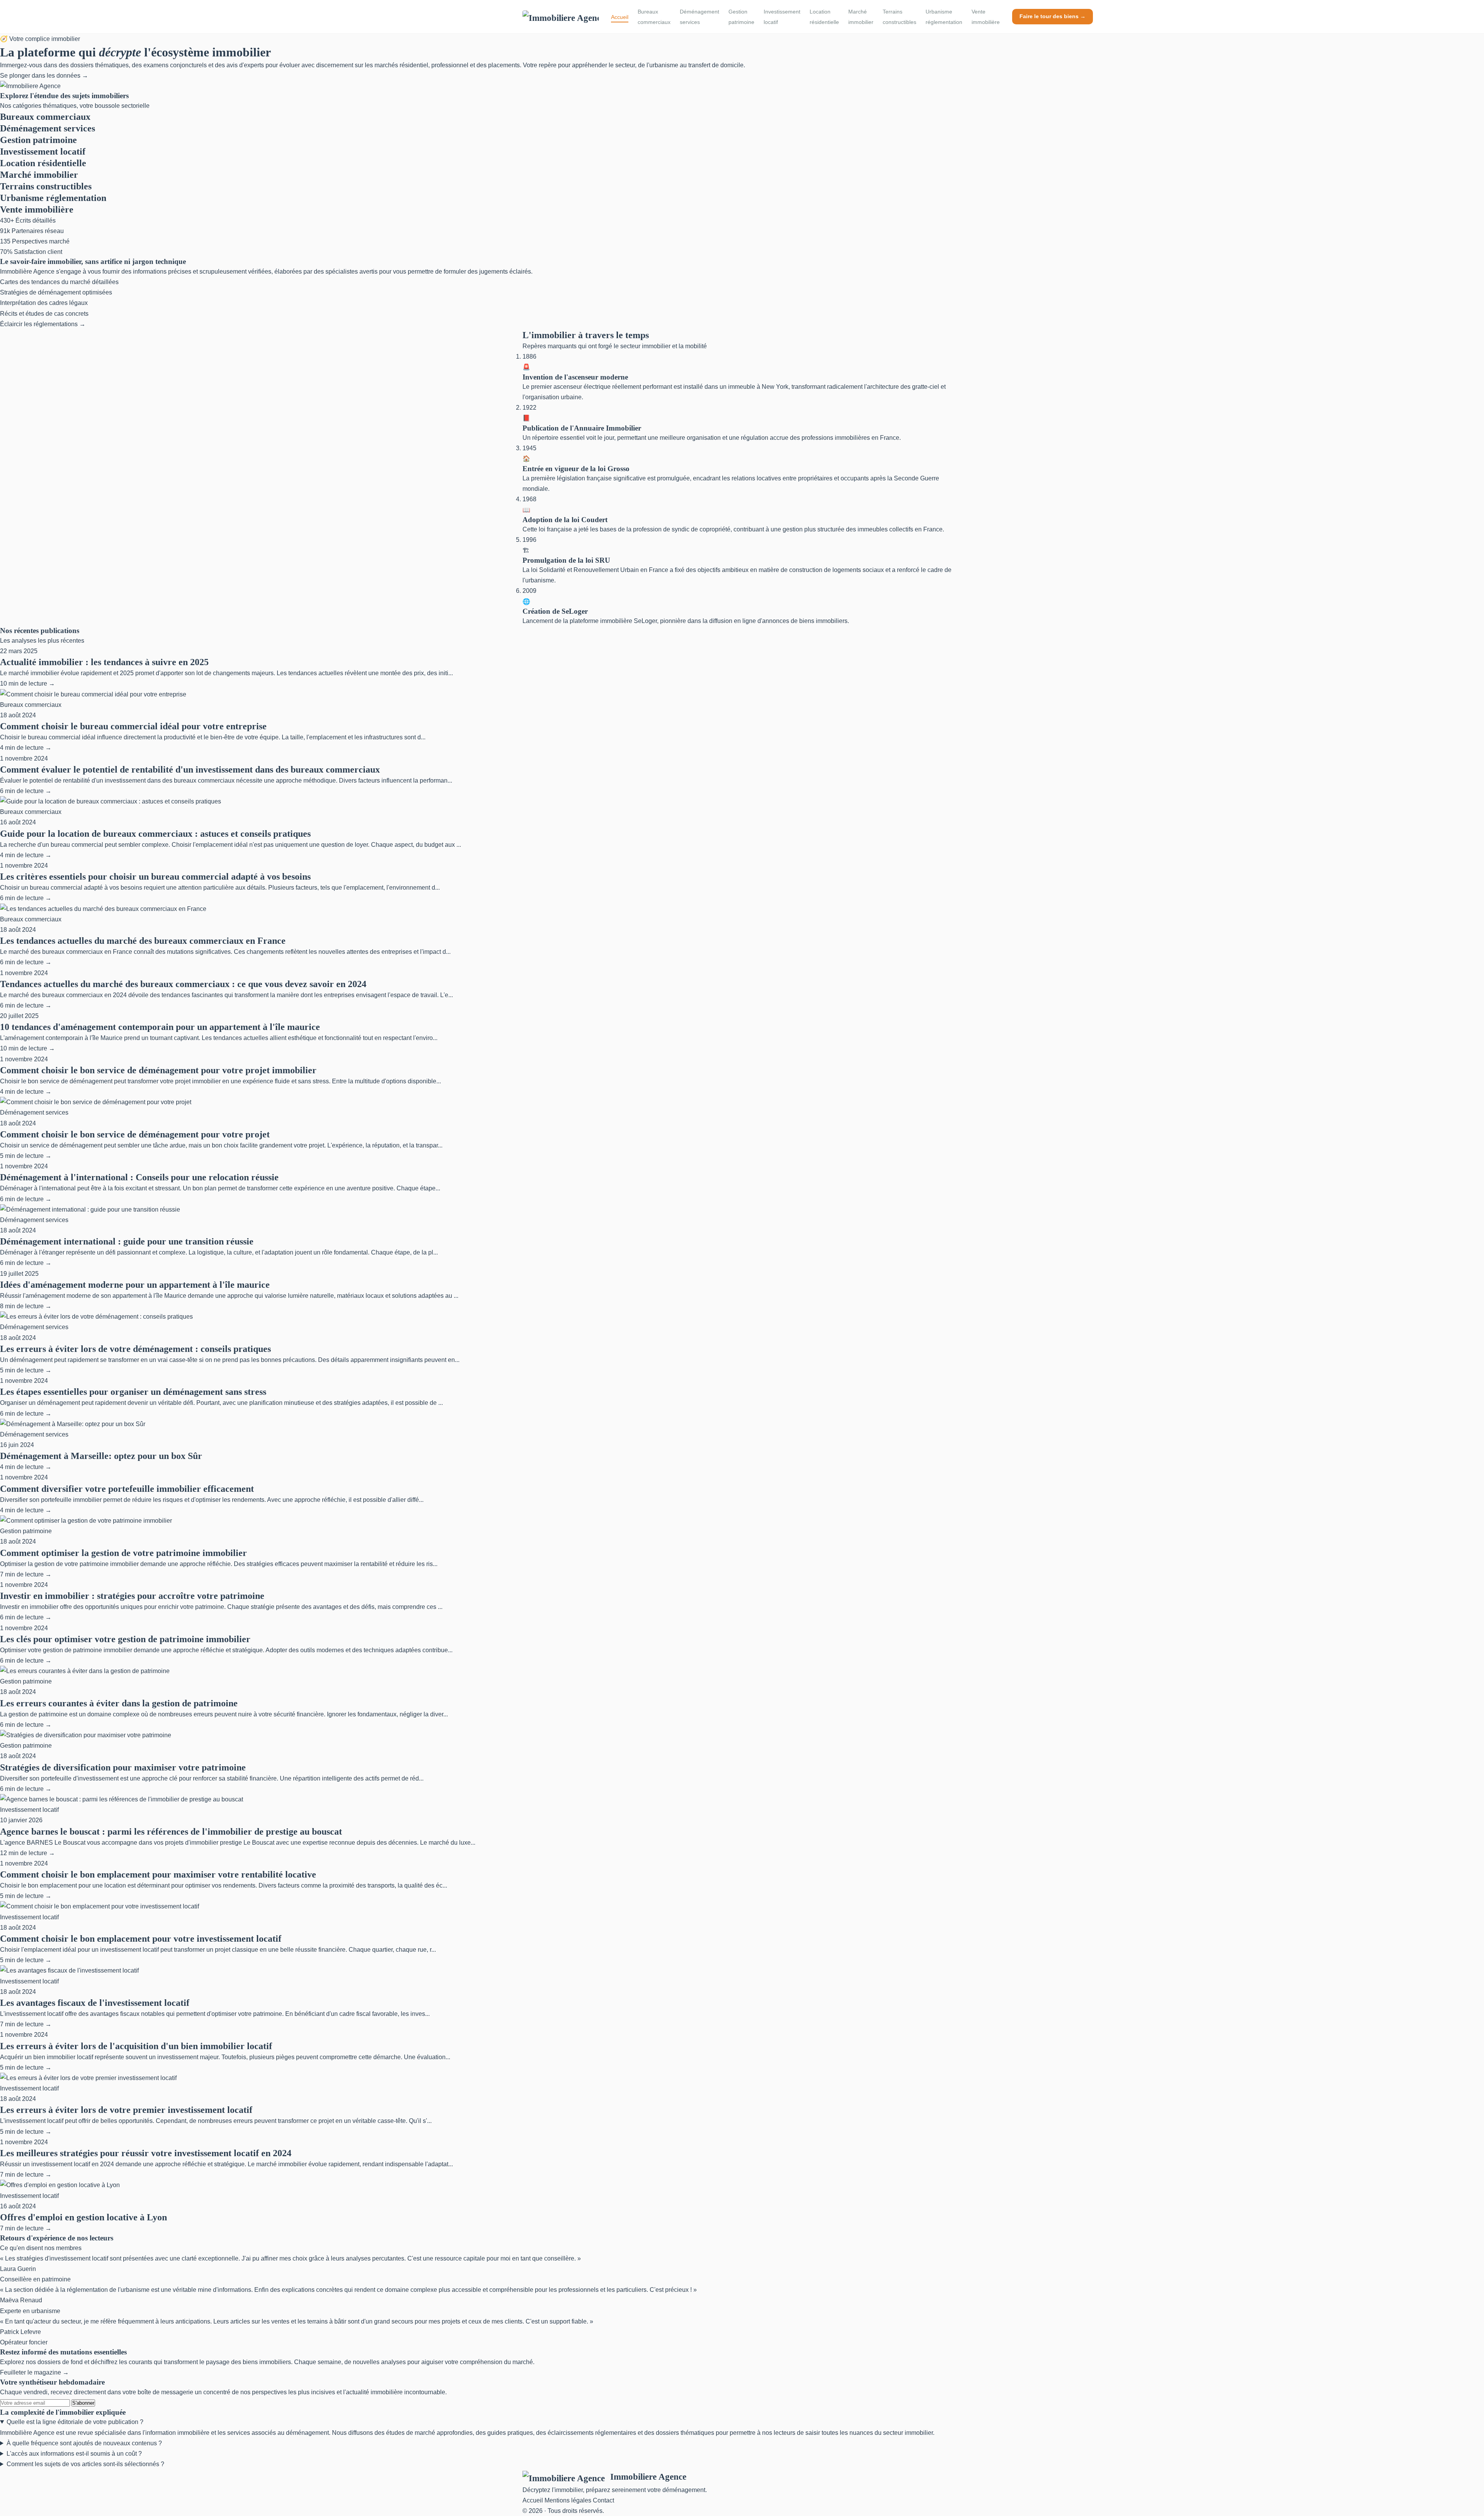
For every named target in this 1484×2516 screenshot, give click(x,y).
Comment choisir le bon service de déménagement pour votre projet (135, 1134)
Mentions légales (568, 2500)
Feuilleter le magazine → (34, 2372)
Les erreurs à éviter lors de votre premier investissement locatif (126, 2110)
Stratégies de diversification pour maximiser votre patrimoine (123, 1767)
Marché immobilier (861, 17)
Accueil (620, 17)
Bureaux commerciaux (654, 17)
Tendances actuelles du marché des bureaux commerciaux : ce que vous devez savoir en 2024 (183, 984)
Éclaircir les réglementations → (43, 324)
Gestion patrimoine (741, 17)
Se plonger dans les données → (44, 76)
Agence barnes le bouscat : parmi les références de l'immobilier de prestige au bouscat (171, 1832)
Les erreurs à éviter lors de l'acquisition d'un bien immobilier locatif (136, 2046)
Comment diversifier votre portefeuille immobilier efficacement (127, 1489)
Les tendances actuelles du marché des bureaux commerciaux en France (143, 941)
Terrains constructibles (899, 17)
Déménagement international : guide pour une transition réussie (127, 1241)
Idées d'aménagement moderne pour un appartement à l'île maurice (135, 1285)
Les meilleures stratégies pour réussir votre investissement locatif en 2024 (146, 2153)
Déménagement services (699, 17)
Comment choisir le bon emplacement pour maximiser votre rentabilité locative (158, 1874)
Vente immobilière (986, 17)
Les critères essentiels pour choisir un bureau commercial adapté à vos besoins (155, 877)
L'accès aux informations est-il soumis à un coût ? (74, 2454)
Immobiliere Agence (648, 2477)
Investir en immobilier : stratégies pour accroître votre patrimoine (132, 1596)
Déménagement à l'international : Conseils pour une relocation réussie (139, 1177)
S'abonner (83, 2403)
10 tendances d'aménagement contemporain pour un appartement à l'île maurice (160, 1027)
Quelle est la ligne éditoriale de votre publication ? (75, 2422)
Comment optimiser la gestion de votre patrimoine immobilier (123, 1553)
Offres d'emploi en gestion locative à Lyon (83, 2217)
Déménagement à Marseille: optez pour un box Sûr (101, 1456)
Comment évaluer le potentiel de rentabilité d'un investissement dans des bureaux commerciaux (190, 769)
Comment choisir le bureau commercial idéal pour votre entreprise (133, 726)
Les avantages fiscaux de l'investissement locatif (95, 2003)
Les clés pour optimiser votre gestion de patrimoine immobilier (125, 1639)
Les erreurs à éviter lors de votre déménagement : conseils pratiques (135, 1349)
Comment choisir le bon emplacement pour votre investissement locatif (141, 1939)
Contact (603, 2500)
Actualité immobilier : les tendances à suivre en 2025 (104, 662)
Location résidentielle (824, 17)
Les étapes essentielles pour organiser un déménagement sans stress (133, 1392)
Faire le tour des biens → (1053, 16)
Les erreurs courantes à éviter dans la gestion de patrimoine (119, 1703)
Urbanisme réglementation (944, 17)
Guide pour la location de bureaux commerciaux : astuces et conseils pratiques (155, 834)
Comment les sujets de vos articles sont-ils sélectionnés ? (85, 2464)
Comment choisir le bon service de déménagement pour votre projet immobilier (158, 1070)
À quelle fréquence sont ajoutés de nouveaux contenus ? (84, 2443)
